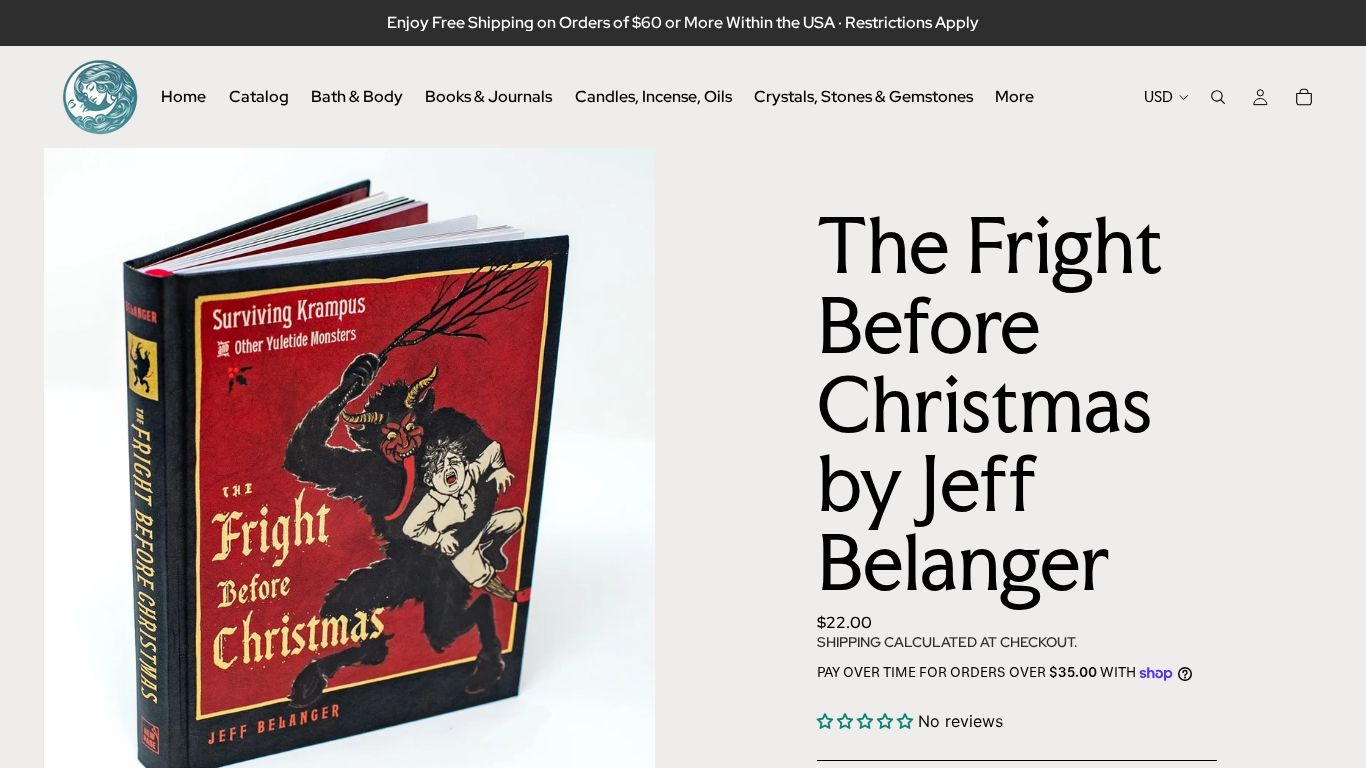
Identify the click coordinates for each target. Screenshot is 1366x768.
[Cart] (1304, 97)
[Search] (1218, 97)
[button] (867, 721)
